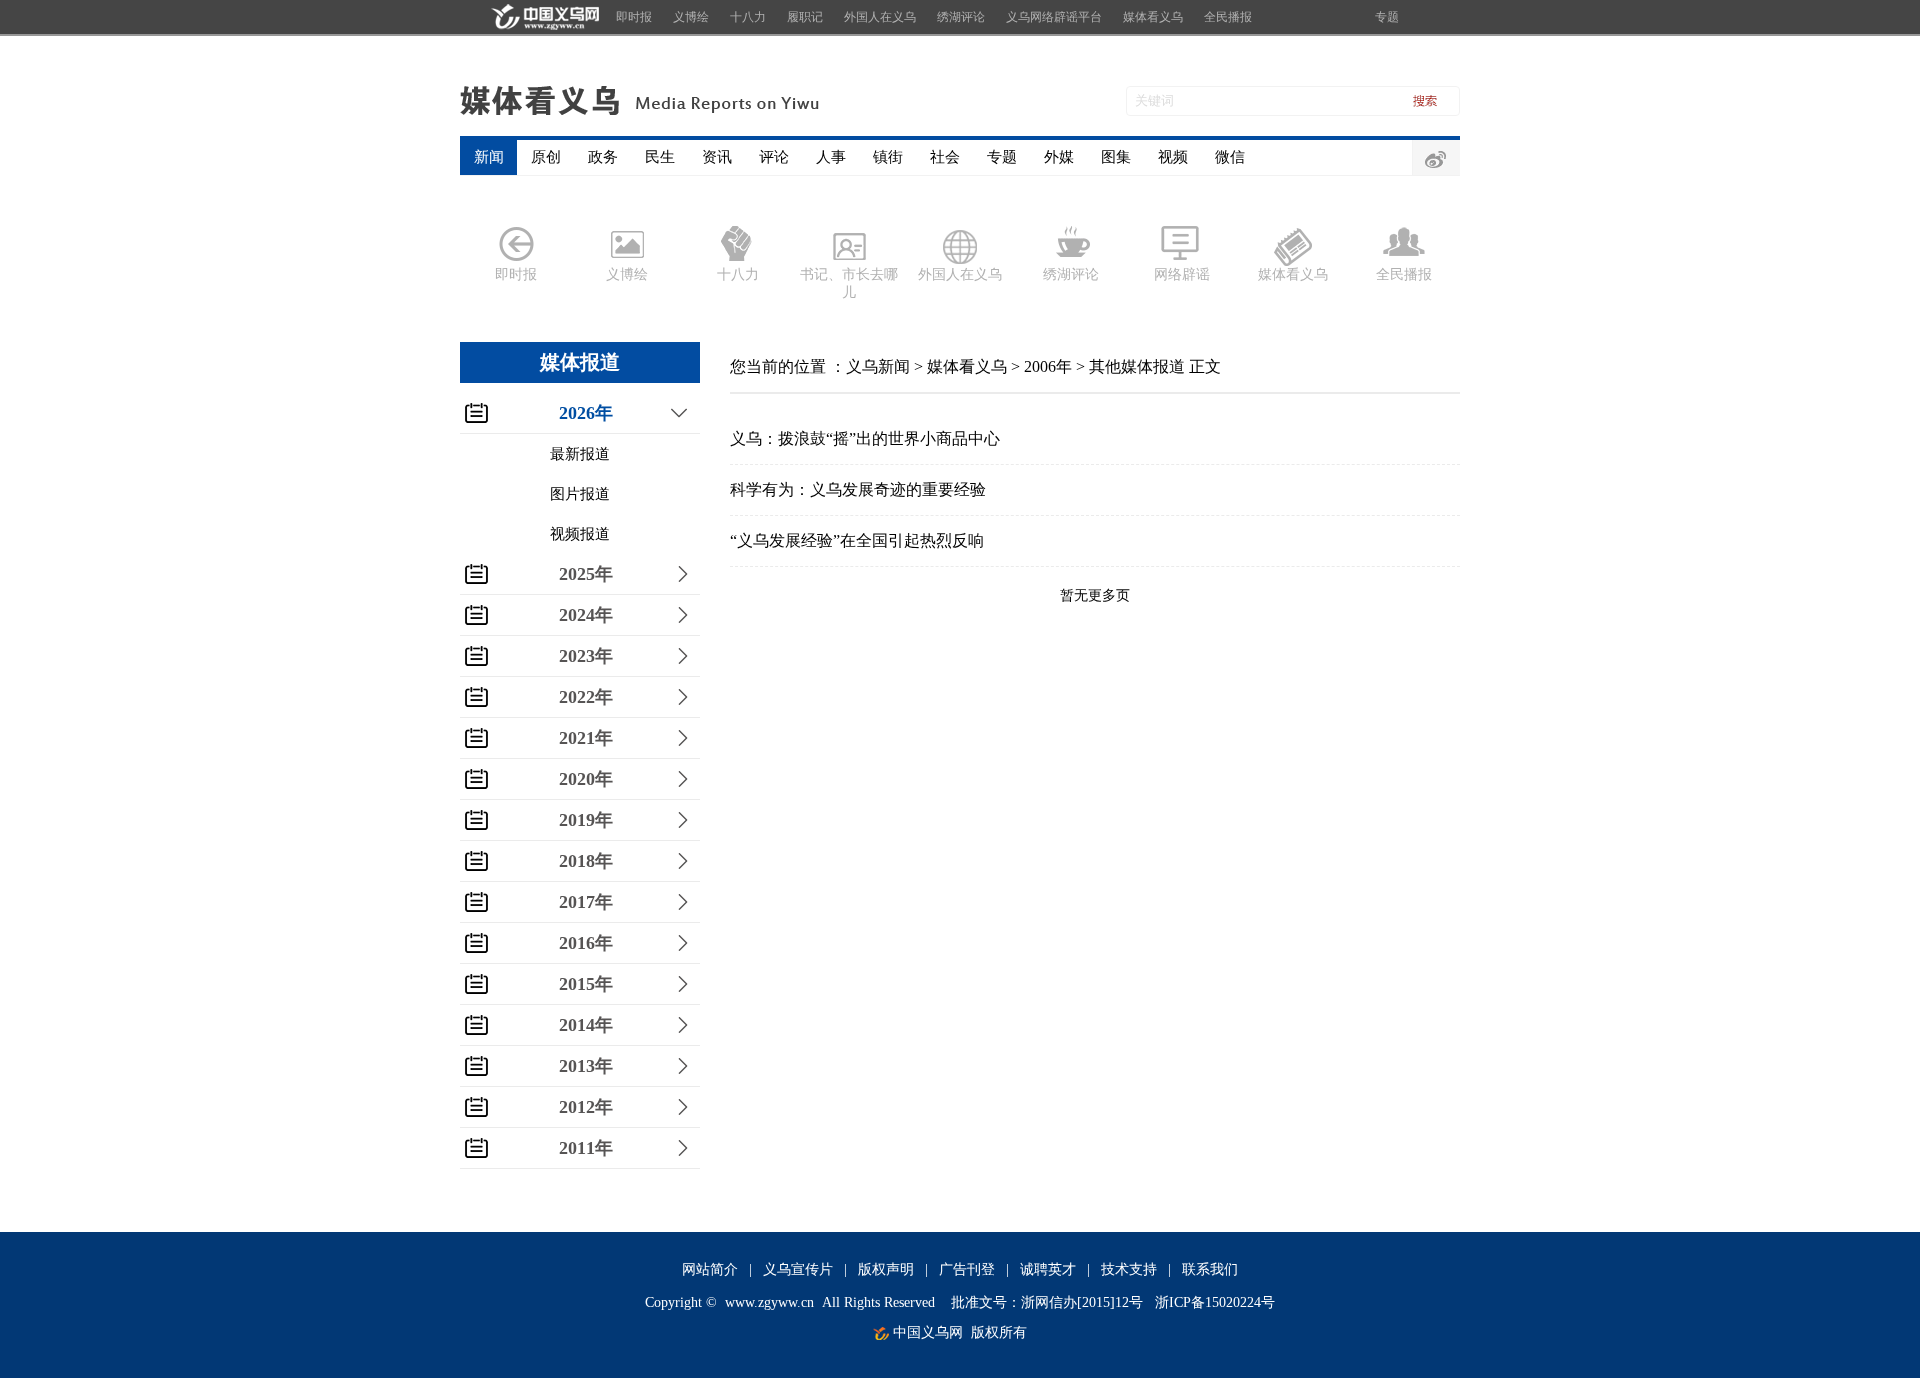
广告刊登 (967, 1269)
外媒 (1059, 157)
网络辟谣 (1182, 274)
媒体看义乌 (1153, 17)
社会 (945, 157)
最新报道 (580, 454)
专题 (1387, 17)
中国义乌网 (928, 1332)
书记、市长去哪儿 (849, 283)
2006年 (1048, 366)
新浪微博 (1436, 159)
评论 (774, 157)
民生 (660, 157)
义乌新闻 (878, 366)
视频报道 (580, 534)
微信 (1230, 157)
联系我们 (1210, 1269)
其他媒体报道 (1137, 366)
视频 (1173, 157)
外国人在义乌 (880, 17)
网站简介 (710, 1269)
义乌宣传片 (798, 1269)
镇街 (888, 157)
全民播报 (1228, 17)
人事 (831, 157)
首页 (542, 17)
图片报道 (580, 494)
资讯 (717, 157)
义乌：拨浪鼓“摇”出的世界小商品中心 (865, 438)
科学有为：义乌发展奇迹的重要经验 (858, 489)
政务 (603, 157)
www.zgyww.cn (769, 1302)
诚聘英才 (1048, 1269)
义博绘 (691, 17)
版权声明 (886, 1269)
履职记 (805, 17)
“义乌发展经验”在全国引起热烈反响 (857, 540)
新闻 (489, 157)
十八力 (748, 17)
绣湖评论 (961, 17)
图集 (1116, 157)
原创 (546, 157)
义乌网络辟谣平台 (1054, 17)
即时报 (634, 17)
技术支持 (1129, 1269)
